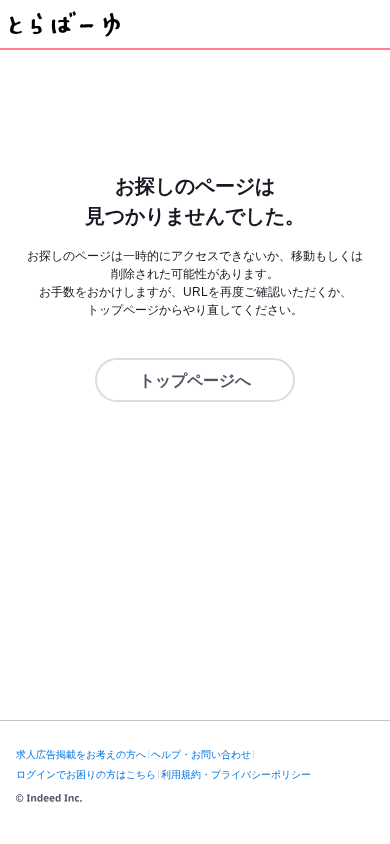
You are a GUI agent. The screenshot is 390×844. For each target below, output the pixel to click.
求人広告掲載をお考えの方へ (81, 754)
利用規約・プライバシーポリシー (236, 774)
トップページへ (195, 380)
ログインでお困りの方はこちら (86, 774)
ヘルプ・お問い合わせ (201, 754)
